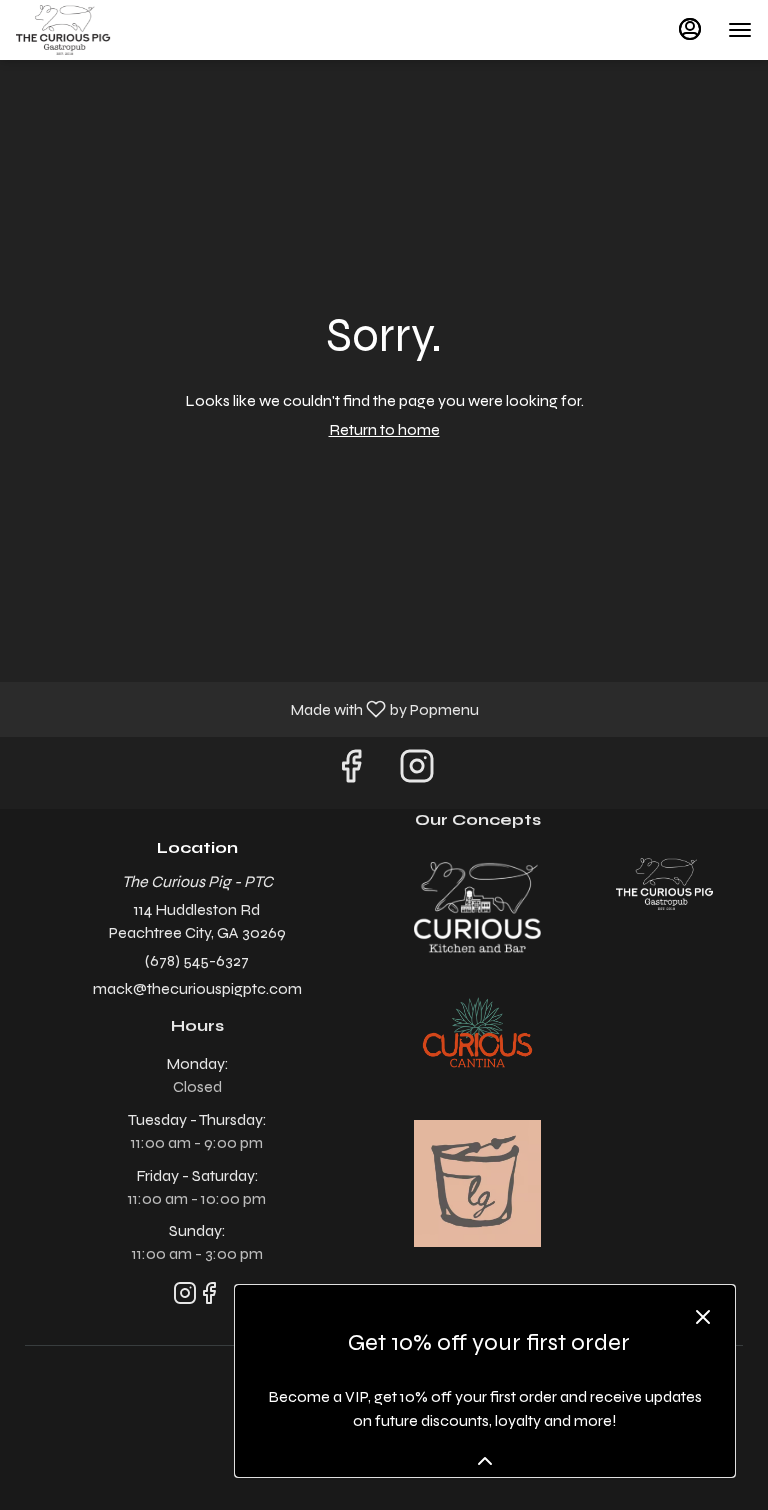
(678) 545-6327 (197, 960)
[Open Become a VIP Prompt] (485, 1461)
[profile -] (690, 29)
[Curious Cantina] (477, 1035)
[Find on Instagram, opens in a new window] (417, 772)
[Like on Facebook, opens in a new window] (351, 772)
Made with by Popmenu (247, 708)
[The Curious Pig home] (106, 30)
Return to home (384, 429)
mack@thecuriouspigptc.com (197, 988)
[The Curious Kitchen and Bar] (477, 905)
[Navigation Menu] (740, 30)
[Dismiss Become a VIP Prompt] (703, 1317)
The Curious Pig (664, 884)
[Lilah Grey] (477, 1182)
